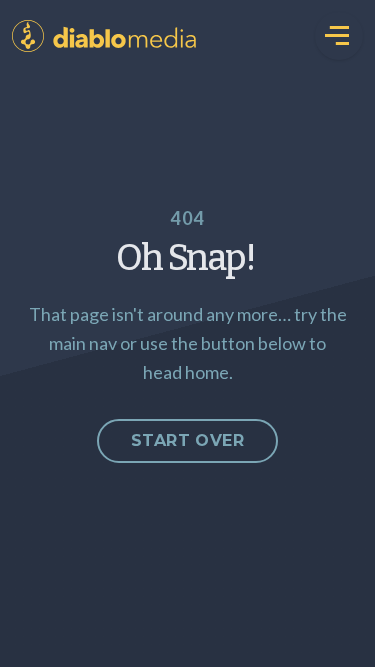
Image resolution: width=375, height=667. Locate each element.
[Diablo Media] (28, 36)
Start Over (187, 440)
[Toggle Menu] (339, 36)
